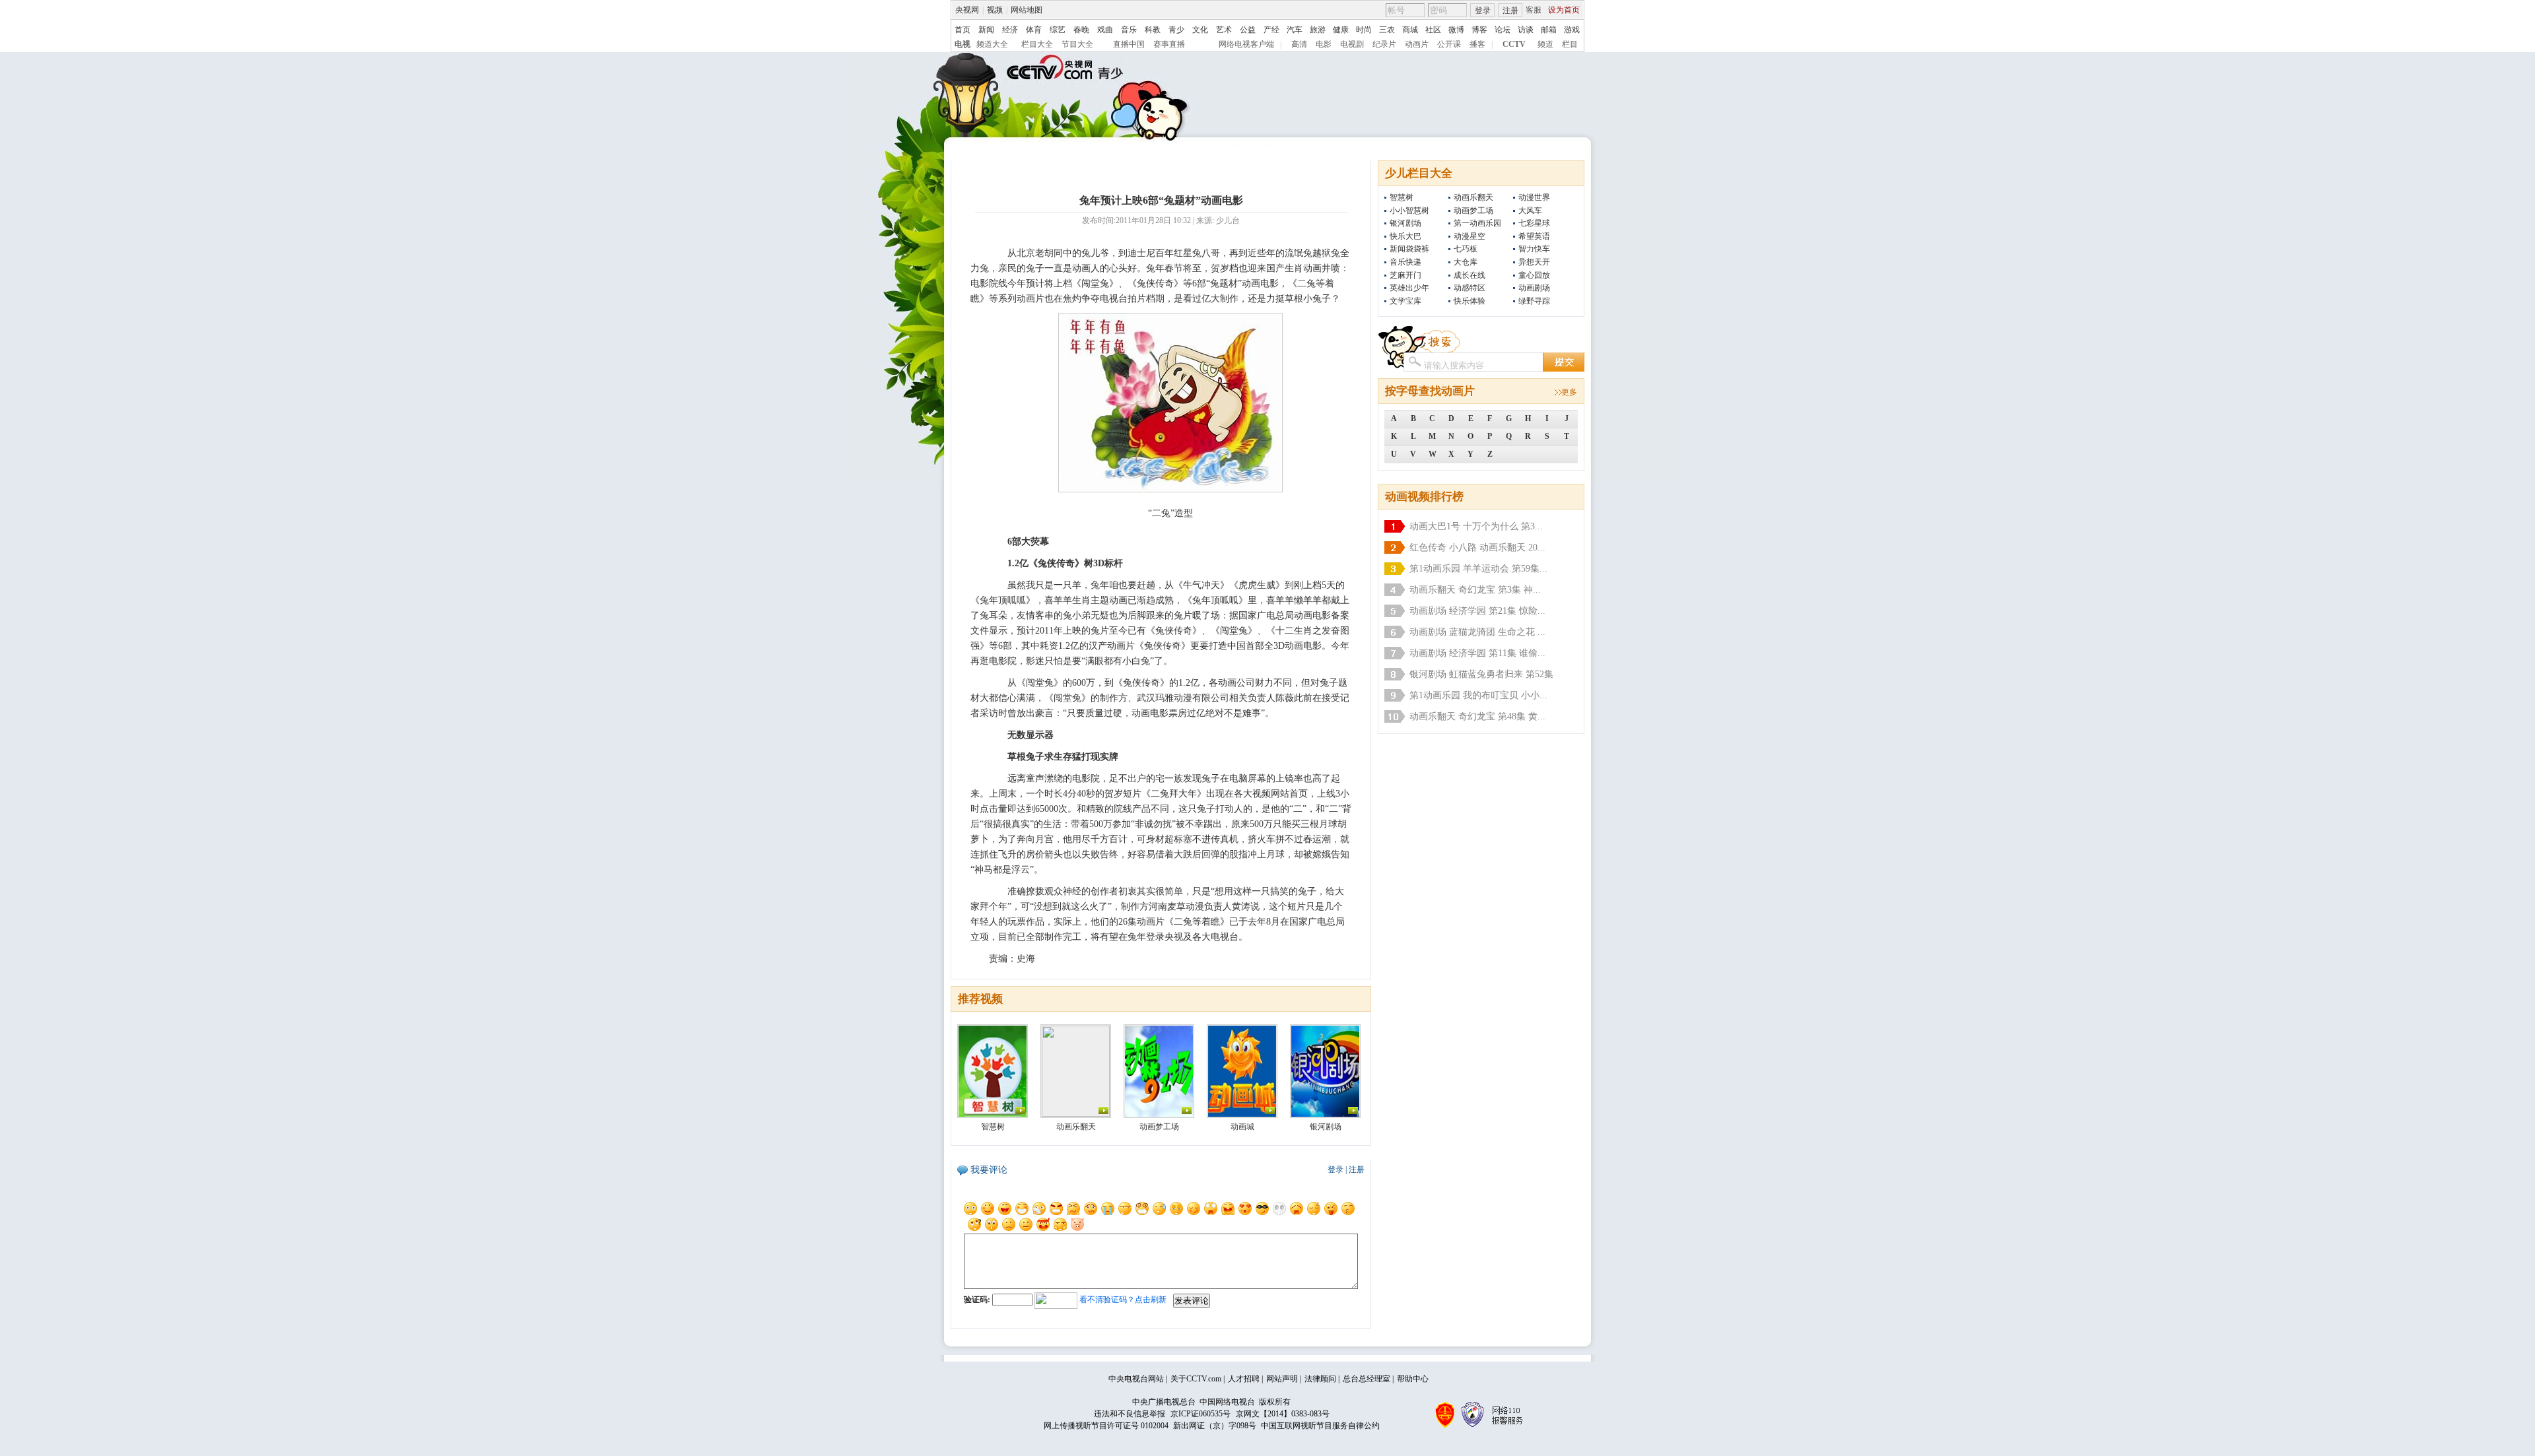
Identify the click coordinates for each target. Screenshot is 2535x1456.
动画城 (1242, 1127)
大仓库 (1466, 262)
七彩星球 (1534, 223)
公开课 (1449, 44)
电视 (963, 44)
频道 (1545, 44)
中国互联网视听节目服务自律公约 (1320, 1426)
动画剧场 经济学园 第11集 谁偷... (1477, 653)
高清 (1299, 44)
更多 (1569, 392)
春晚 (1081, 30)
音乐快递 (1405, 262)
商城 (1410, 30)
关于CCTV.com (1196, 1379)
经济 (1010, 30)
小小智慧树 (1409, 211)
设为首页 (1564, 10)
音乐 (1129, 30)
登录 (1483, 11)
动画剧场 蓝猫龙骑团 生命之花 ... (1477, 632)
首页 (963, 30)
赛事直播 (1169, 44)
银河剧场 (1405, 223)
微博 (1456, 30)
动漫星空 (1470, 236)
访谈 (1526, 30)
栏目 (1570, 44)
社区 (1433, 30)
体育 (1034, 30)
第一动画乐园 (1477, 223)
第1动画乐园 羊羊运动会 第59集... (1478, 569)
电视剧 (1352, 44)
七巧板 (1466, 249)
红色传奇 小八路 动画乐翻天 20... (1477, 547)
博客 (1479, 30)
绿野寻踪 (1534, 301)
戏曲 (1105, 30)
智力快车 (1534, 249)
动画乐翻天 (1473, 197)
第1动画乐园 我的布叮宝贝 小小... (1478, 695)
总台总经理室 (1367, 1379)
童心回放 (1534, 275)
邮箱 (1549, 30)
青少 (1176, 30)
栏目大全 (1037, 44)
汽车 (1295, 30)
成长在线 (1470, 275)
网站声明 (1282, 1379)
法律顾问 (1320, 1379)
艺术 (1224, 30)
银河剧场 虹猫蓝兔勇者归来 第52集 (1481, 674)
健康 (1341, 30)
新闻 (986, 30)
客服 (1534, 10)
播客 (1477, 44)
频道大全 (992, 44)
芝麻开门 (1405, 275)
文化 (1200, 30)
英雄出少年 (1409, 288)
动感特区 (1470, 288)
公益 (1248, 30)
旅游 (1318, 30)
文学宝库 (1405, 301)
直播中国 (1129, 44)
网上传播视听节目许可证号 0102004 (1106, 1426)
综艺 (1058, 30)
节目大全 (1077, 44)
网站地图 (1027, 10)
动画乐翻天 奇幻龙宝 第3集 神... (1475, 590)
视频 (995, 10)
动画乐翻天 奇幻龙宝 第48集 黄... (1477, 716)
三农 (1387, 30)
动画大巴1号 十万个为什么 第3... (1476, 526)
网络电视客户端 (1246, 44)
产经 (1271, 30)
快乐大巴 (1405, 236)
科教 (1153, 30)
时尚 (1364, 30)
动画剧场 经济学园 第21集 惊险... (1477, 611)
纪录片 (1384, 44)
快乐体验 (1470, 301)
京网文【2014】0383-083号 (1283, 1414)
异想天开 (1534, 262)
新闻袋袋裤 (1409, 249)
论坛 (1503, 30)
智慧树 (1402, 197)
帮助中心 (1413, 1379)
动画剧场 (1534, 288)
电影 (1324, 44)
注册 (1510, 11)
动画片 (1417, 44)
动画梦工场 (1473, 211)
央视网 (967, 10)
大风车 (1530, 211)
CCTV (1514, 44)
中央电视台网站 (1136, 1379)
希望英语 (1534, 236)
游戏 (1572, 30)
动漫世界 (1534, 197)
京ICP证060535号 (1200, 1414)
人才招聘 (1244, 1379)
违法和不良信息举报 (1130, 1414)
